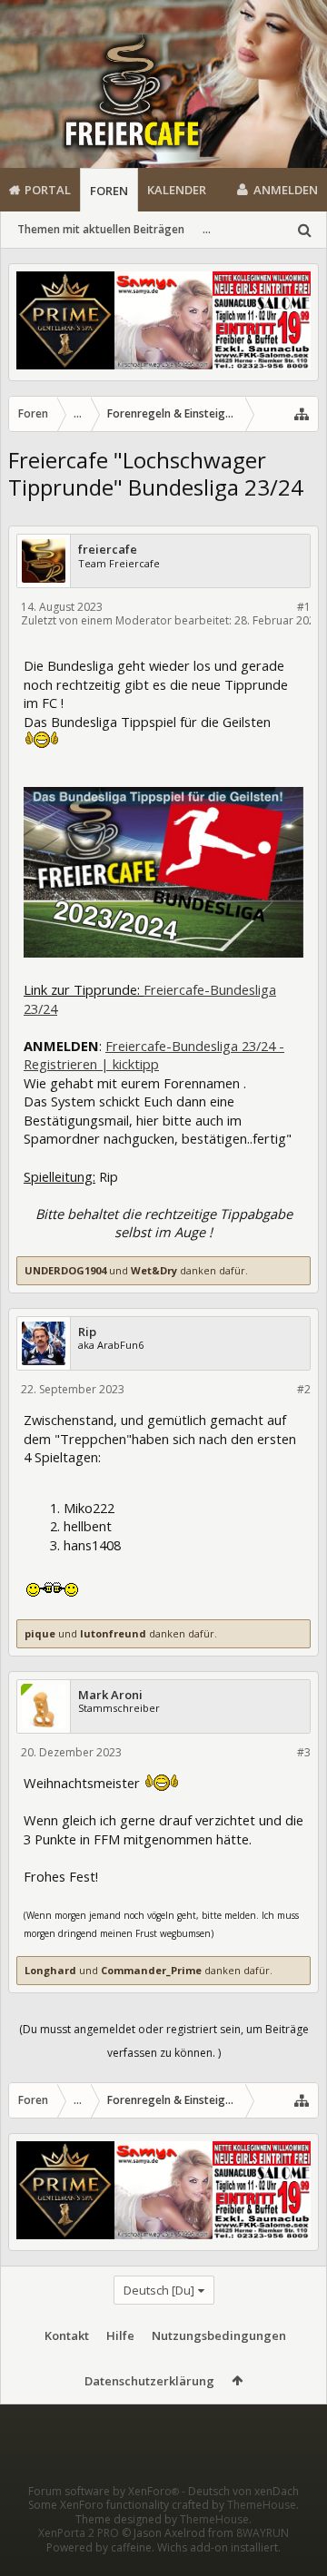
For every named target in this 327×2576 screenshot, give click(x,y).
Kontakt (67, 2335)
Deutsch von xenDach (243, 2491)
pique (40, 1633)
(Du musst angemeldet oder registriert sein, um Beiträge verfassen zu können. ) (164, 2041)
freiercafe (108, 550)
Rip (87, 1332)
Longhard (50, 1970)
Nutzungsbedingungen (219, 2335)
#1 (304, 607)
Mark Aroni (110, 1695)
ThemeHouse (262, 2505)
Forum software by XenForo (104, 2491)
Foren (109, 191)
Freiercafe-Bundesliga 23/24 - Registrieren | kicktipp (154, 1055)
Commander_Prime (151, 1970)
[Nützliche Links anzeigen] (302, 414)
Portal (48, 190)
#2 (304, 1389)
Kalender (177, 190)
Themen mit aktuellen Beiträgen (101, 229)
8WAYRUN (263, 2533)
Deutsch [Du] (159, 2290)
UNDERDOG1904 (65, 1270)
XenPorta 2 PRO (79, 2533)
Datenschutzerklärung (149, 2381)
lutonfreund (113, 1633)
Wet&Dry (154, 1270)
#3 (304, 1752)
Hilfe (120, 2335)
